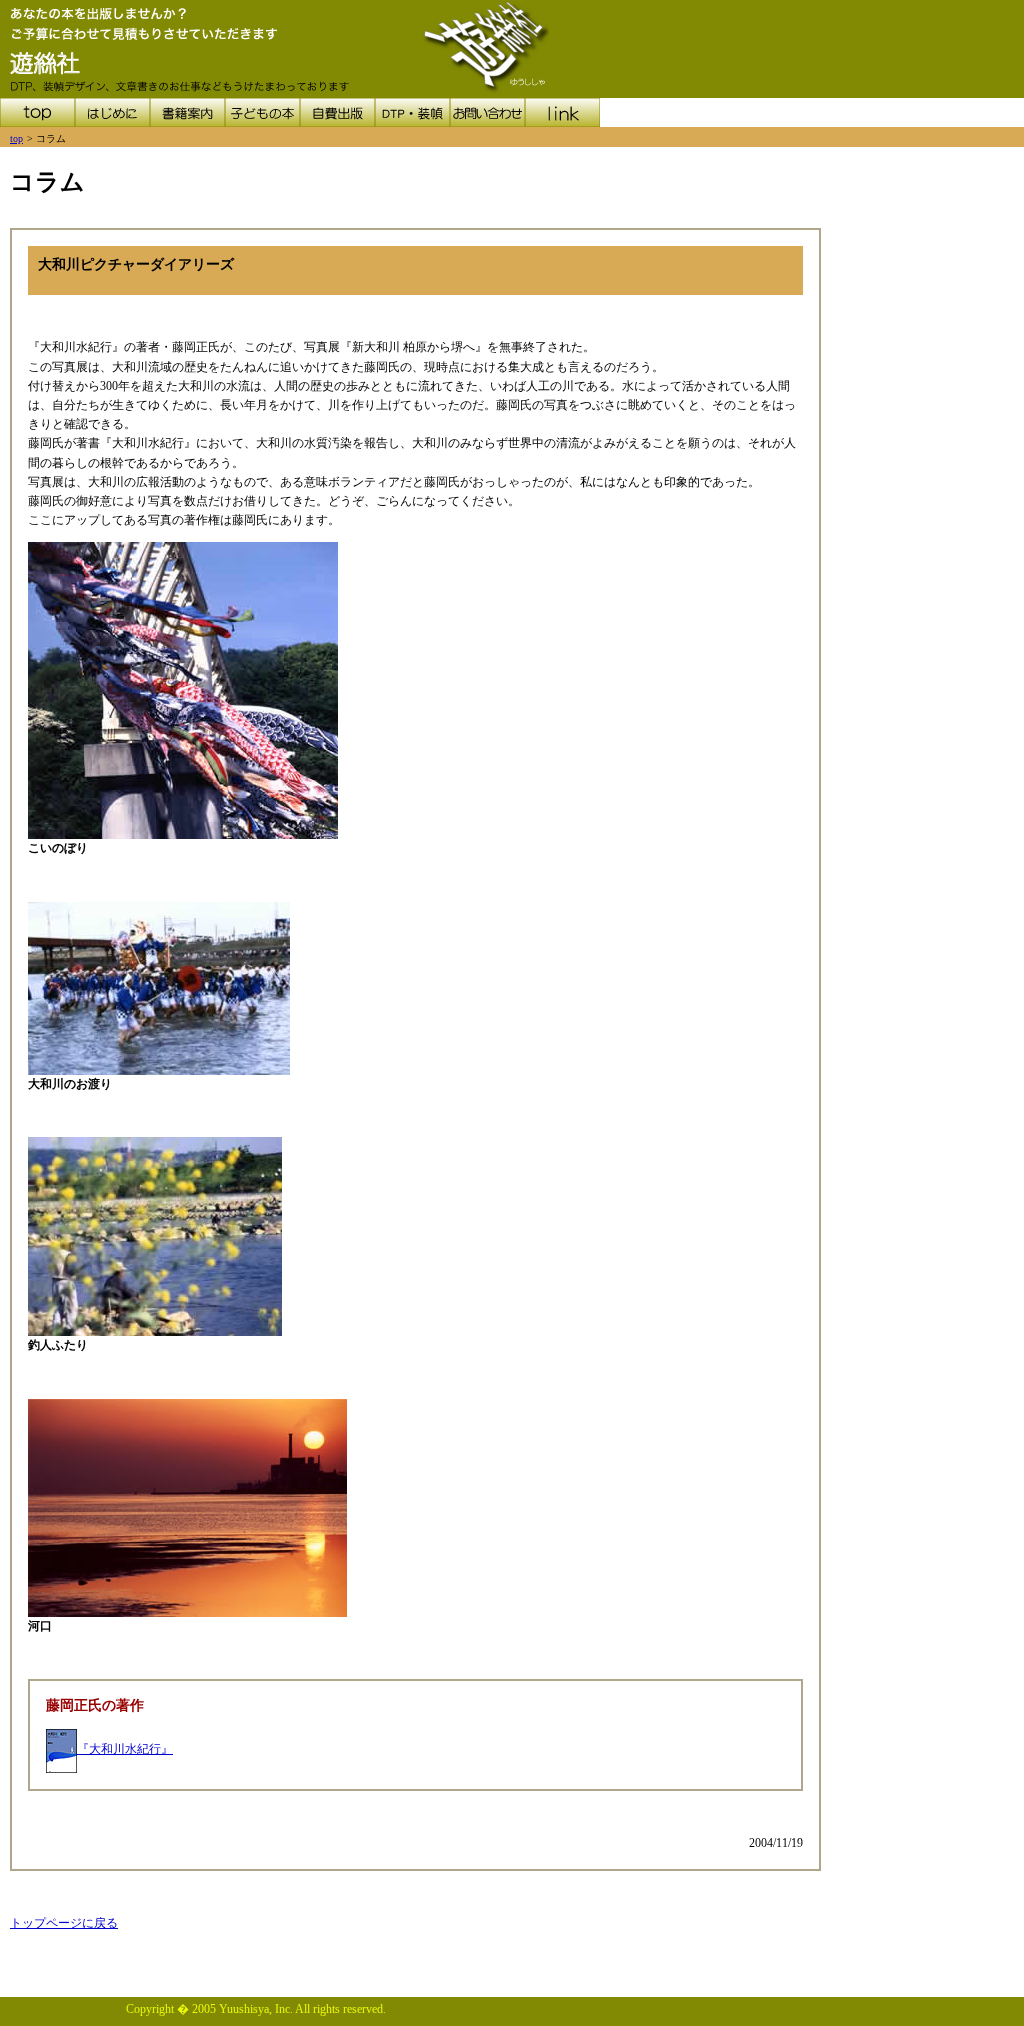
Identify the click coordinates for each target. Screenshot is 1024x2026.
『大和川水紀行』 (125, 1749)
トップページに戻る (64, 1923)
